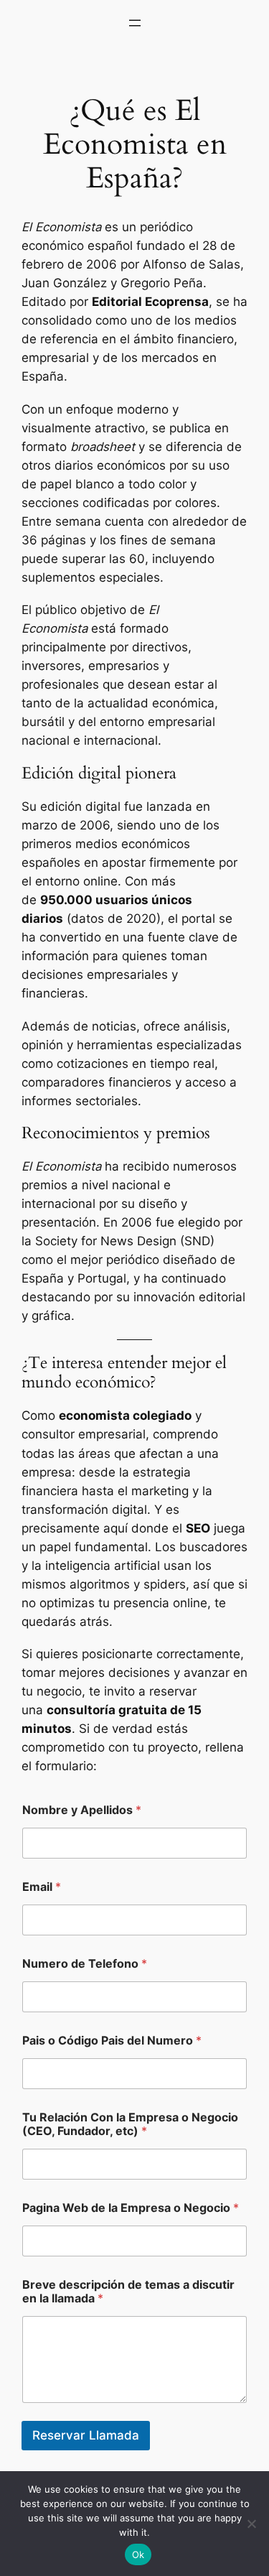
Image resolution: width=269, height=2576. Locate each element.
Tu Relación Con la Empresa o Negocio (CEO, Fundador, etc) (130, 2124)
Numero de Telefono (85, 1964)
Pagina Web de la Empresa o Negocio (131, 2208)
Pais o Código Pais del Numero (112, 2041)
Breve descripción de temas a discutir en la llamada (128, 2292)
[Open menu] (135, 23)
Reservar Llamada (86, 2435)
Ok (138, 2554)
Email (42, 1887)
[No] (251, 2524)
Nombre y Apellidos (82, 1810)
